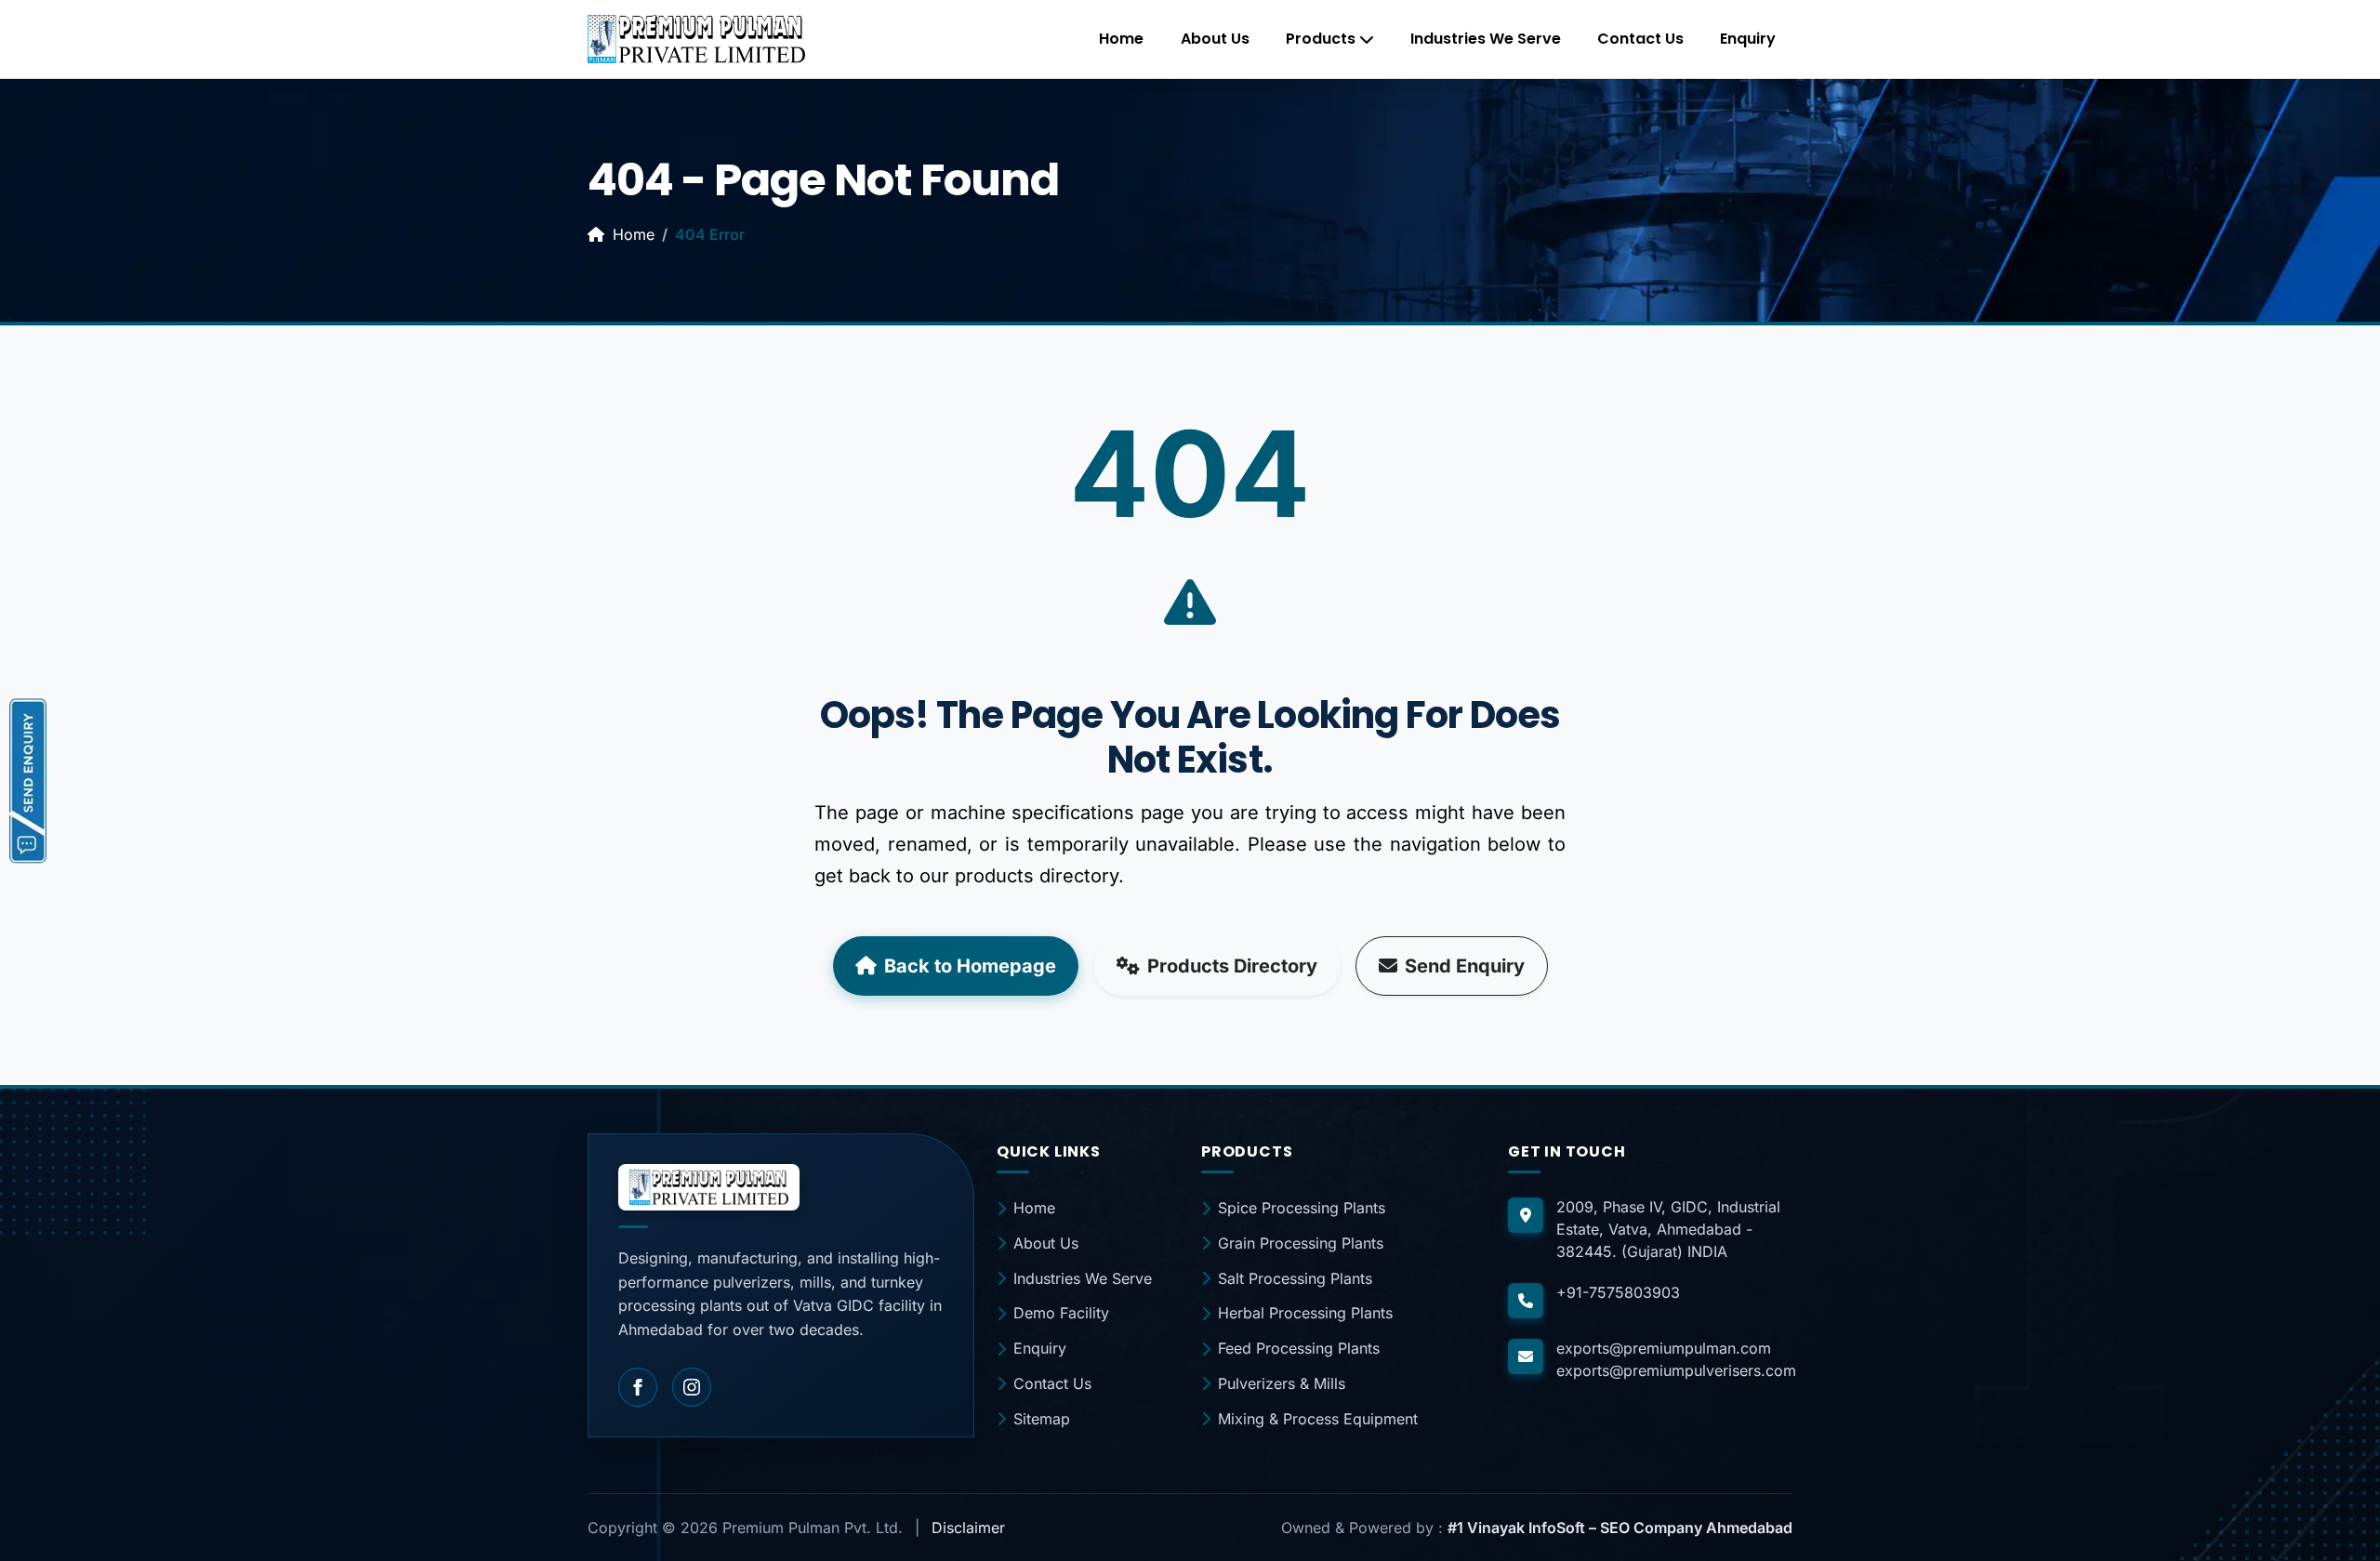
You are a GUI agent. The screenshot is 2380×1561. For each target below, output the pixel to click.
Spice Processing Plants (1302, 1208)
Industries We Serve (1486, 39)
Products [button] (1321, 39)
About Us (1215, 39)
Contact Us (1640, 39)
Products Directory (1232, 966)
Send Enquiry (1465, 966)
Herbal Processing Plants (1305, 1313)
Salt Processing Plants (1295, 1278)
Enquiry (1748, 39)
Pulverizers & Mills (1282, 1383)
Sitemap (1042, 1419)
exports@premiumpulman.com (1664, 1348)
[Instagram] (692, 1387)
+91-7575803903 (1618, 1292)
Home (1121, 39)
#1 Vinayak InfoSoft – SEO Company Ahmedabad (1620, 1528)
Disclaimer (968, 1528)
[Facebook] (638, 1387)
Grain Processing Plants (1301, 1243)
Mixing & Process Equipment (1318, 1419)
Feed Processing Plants (1299, 1348)
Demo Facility (1061, 1313)
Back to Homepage (970, 966)
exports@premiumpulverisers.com (1676, 1370)
